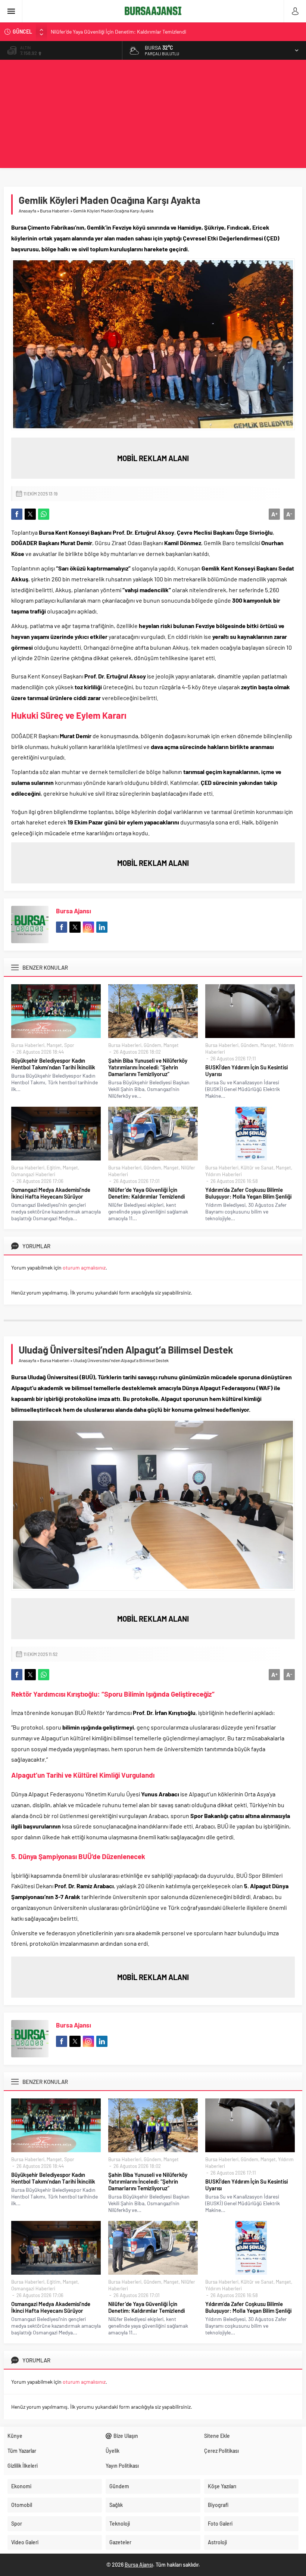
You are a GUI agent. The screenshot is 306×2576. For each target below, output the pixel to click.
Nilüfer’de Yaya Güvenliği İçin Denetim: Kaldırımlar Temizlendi (118, 32)
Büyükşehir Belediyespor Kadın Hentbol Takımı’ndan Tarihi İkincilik (53, 1064)
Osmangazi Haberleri (33, 1174)
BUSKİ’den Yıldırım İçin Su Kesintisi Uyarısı (246, 1071)
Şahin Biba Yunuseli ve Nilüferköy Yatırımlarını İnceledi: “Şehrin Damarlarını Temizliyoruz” (148, 1067)
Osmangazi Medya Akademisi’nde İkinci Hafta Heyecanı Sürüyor (51, 1193)
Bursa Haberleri (55, 211)
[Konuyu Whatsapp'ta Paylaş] (44, 514)
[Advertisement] (153, 116)
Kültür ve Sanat (257, 1168)
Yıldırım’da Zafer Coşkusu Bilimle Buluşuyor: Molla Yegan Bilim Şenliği (248, 1193)
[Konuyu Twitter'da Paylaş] (30, 514)
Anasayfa (27, 211)
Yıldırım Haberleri (224, 1174)
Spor (69, 1045)
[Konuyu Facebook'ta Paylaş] (17, 514)
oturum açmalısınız (84, 1267)
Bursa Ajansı (74, 911)
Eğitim (54, 1168)
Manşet (54, 1045)
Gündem (152, 1045)
